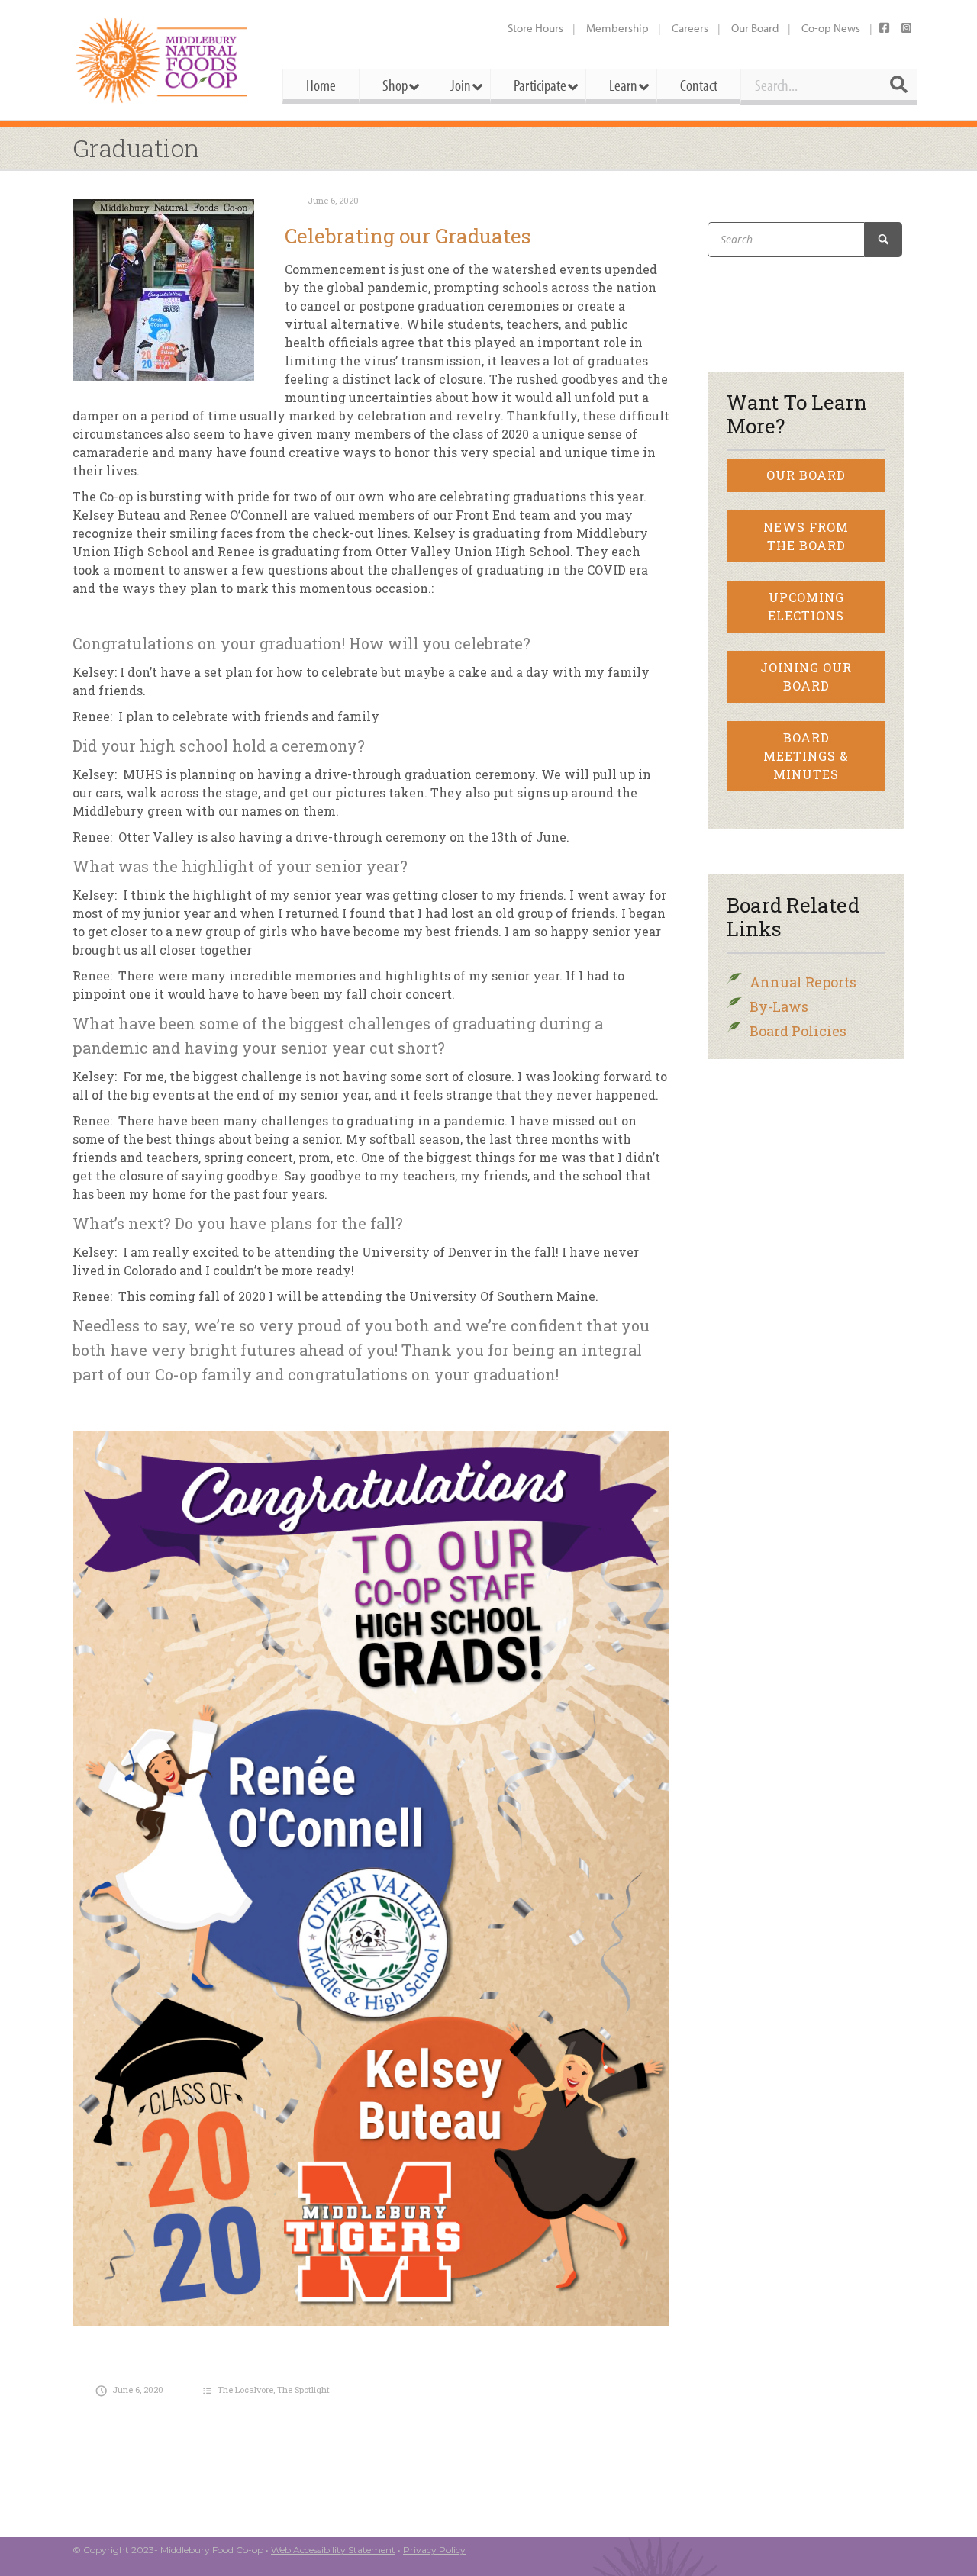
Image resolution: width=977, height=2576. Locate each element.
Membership (617, 28)
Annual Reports (803, 982)
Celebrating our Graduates (408, 236)
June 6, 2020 (333, 200)
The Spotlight (303, 2389)
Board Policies (798, 1031)
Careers (690, 28)
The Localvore (245, 2389)
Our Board (755, 28)
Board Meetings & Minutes (806, 756)
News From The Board (806, 536)
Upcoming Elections (806, 606)
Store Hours (535, 28)
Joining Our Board (806, 676)
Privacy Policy (434, 2550)
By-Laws (779, 1006)
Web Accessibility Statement (333, 2550)
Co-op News (831, 28)
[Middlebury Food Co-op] (164, 60)
